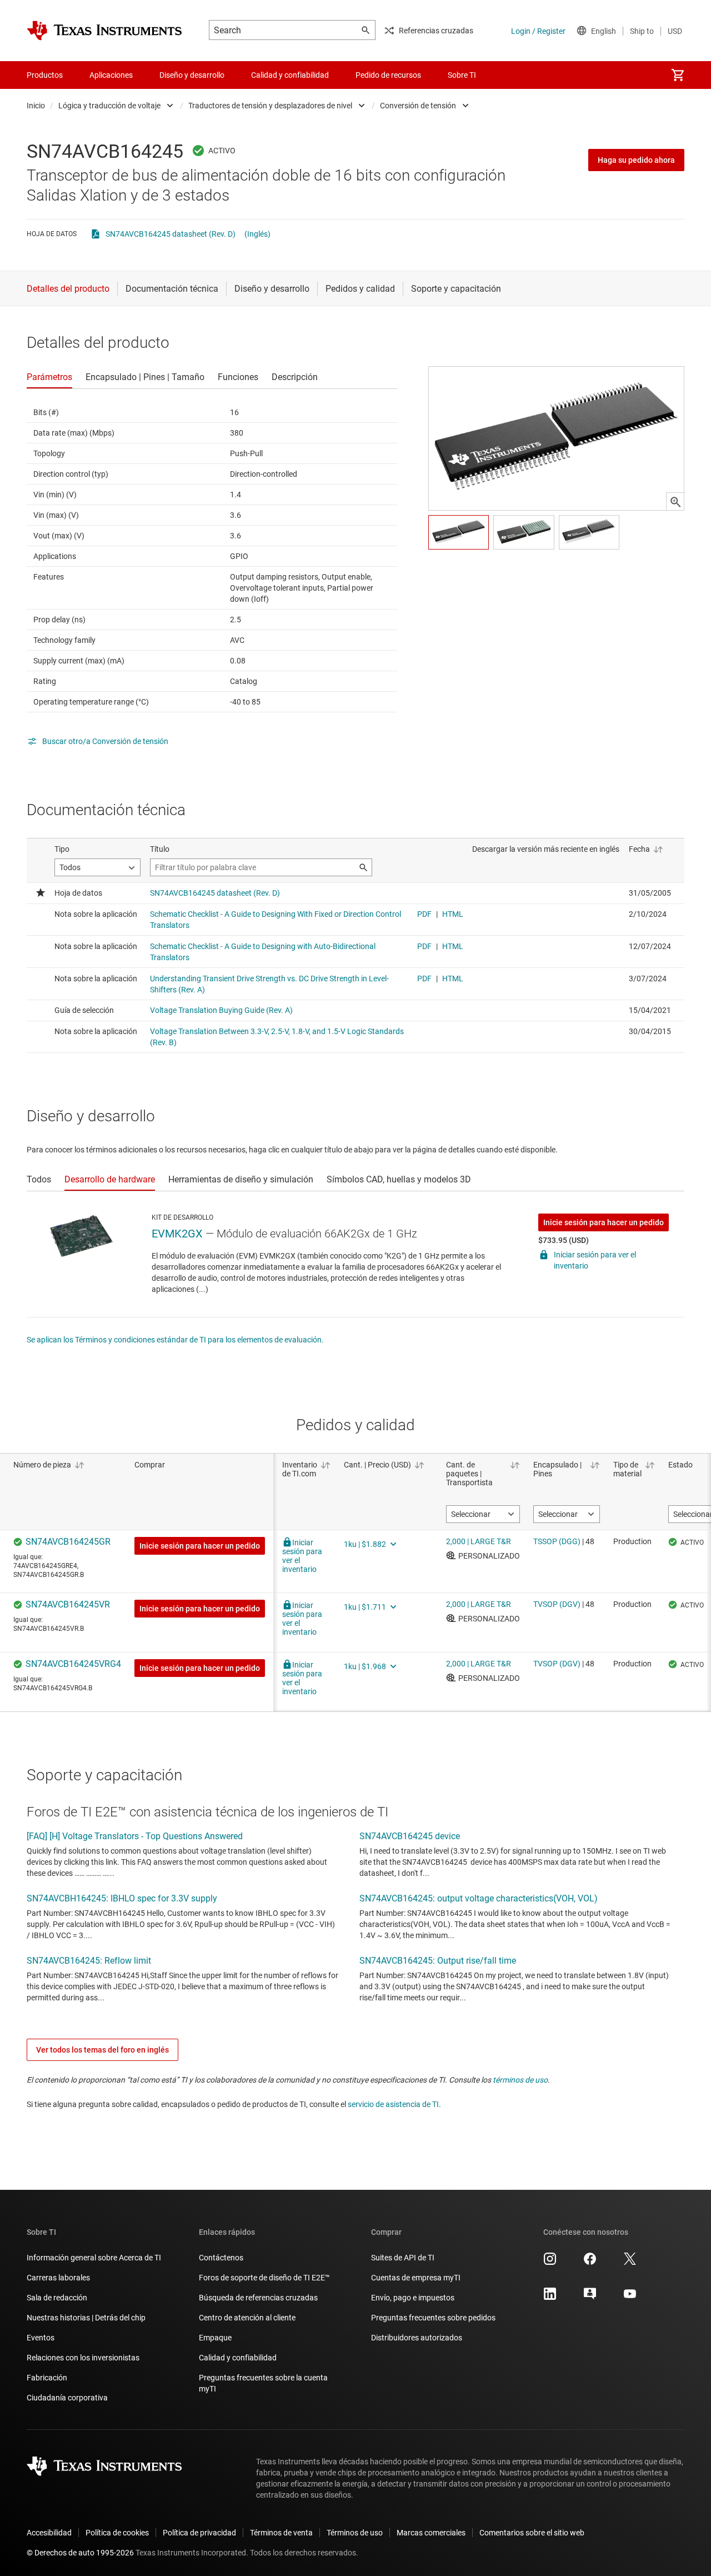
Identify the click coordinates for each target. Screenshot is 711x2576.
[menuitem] (678, 75)
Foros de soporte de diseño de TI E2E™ (264, 2278)
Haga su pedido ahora (636, 160)
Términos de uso (355, 2533)
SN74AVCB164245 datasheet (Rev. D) (171, 234)
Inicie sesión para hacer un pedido (604, 1222)
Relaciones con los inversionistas (83, 2358)
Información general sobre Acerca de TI (94, 2258)
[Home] (104, 31)
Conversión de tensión (418, 106)
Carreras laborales (58, 2278)
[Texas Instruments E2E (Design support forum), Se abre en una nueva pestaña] (590, 2298)
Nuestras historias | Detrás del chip (86, 2318)
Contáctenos (221, 2258)
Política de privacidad (199, 2533)
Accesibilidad (49, 2533)
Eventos (41, 2338)
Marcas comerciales (431, 2533)
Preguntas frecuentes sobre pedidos (433, 2318)
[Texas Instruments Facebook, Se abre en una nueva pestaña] (590, 2263)
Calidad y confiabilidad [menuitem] (290, 75)
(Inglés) (257, 234)
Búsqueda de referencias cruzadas (258, 2298)
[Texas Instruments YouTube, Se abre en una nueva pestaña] (630, 2298)
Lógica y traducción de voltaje (109, 106)
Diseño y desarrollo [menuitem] (192, 75)
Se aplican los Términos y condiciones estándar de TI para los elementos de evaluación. (175, 1340)
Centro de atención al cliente (247, 2318)
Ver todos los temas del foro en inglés (102, 2050)
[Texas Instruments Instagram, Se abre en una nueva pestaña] (550, 2263)
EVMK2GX (177, 1234)
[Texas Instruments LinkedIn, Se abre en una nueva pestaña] (550, 2298)
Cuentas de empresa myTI (416, 2278)
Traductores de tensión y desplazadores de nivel (270, 106)
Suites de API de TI (403, 2258)
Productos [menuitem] (45, 75)
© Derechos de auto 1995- (80, 2553)
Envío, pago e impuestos (413, 2298)
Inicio (36, 106)
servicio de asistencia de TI (393, 2104)
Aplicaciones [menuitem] (111, 75)
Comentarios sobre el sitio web (532, 2533)
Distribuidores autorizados (417, 2338)
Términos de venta (281, 2533)
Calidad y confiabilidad (238, 2358)
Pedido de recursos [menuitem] (388, 75)
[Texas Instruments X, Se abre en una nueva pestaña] (630, 2263)
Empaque (215, 2338)
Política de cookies (117, 2533)
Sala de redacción (57, 2298)
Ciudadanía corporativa (67, 2398)
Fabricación (47, 2378)
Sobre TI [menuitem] (462, 75)
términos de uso (520, 2080)
